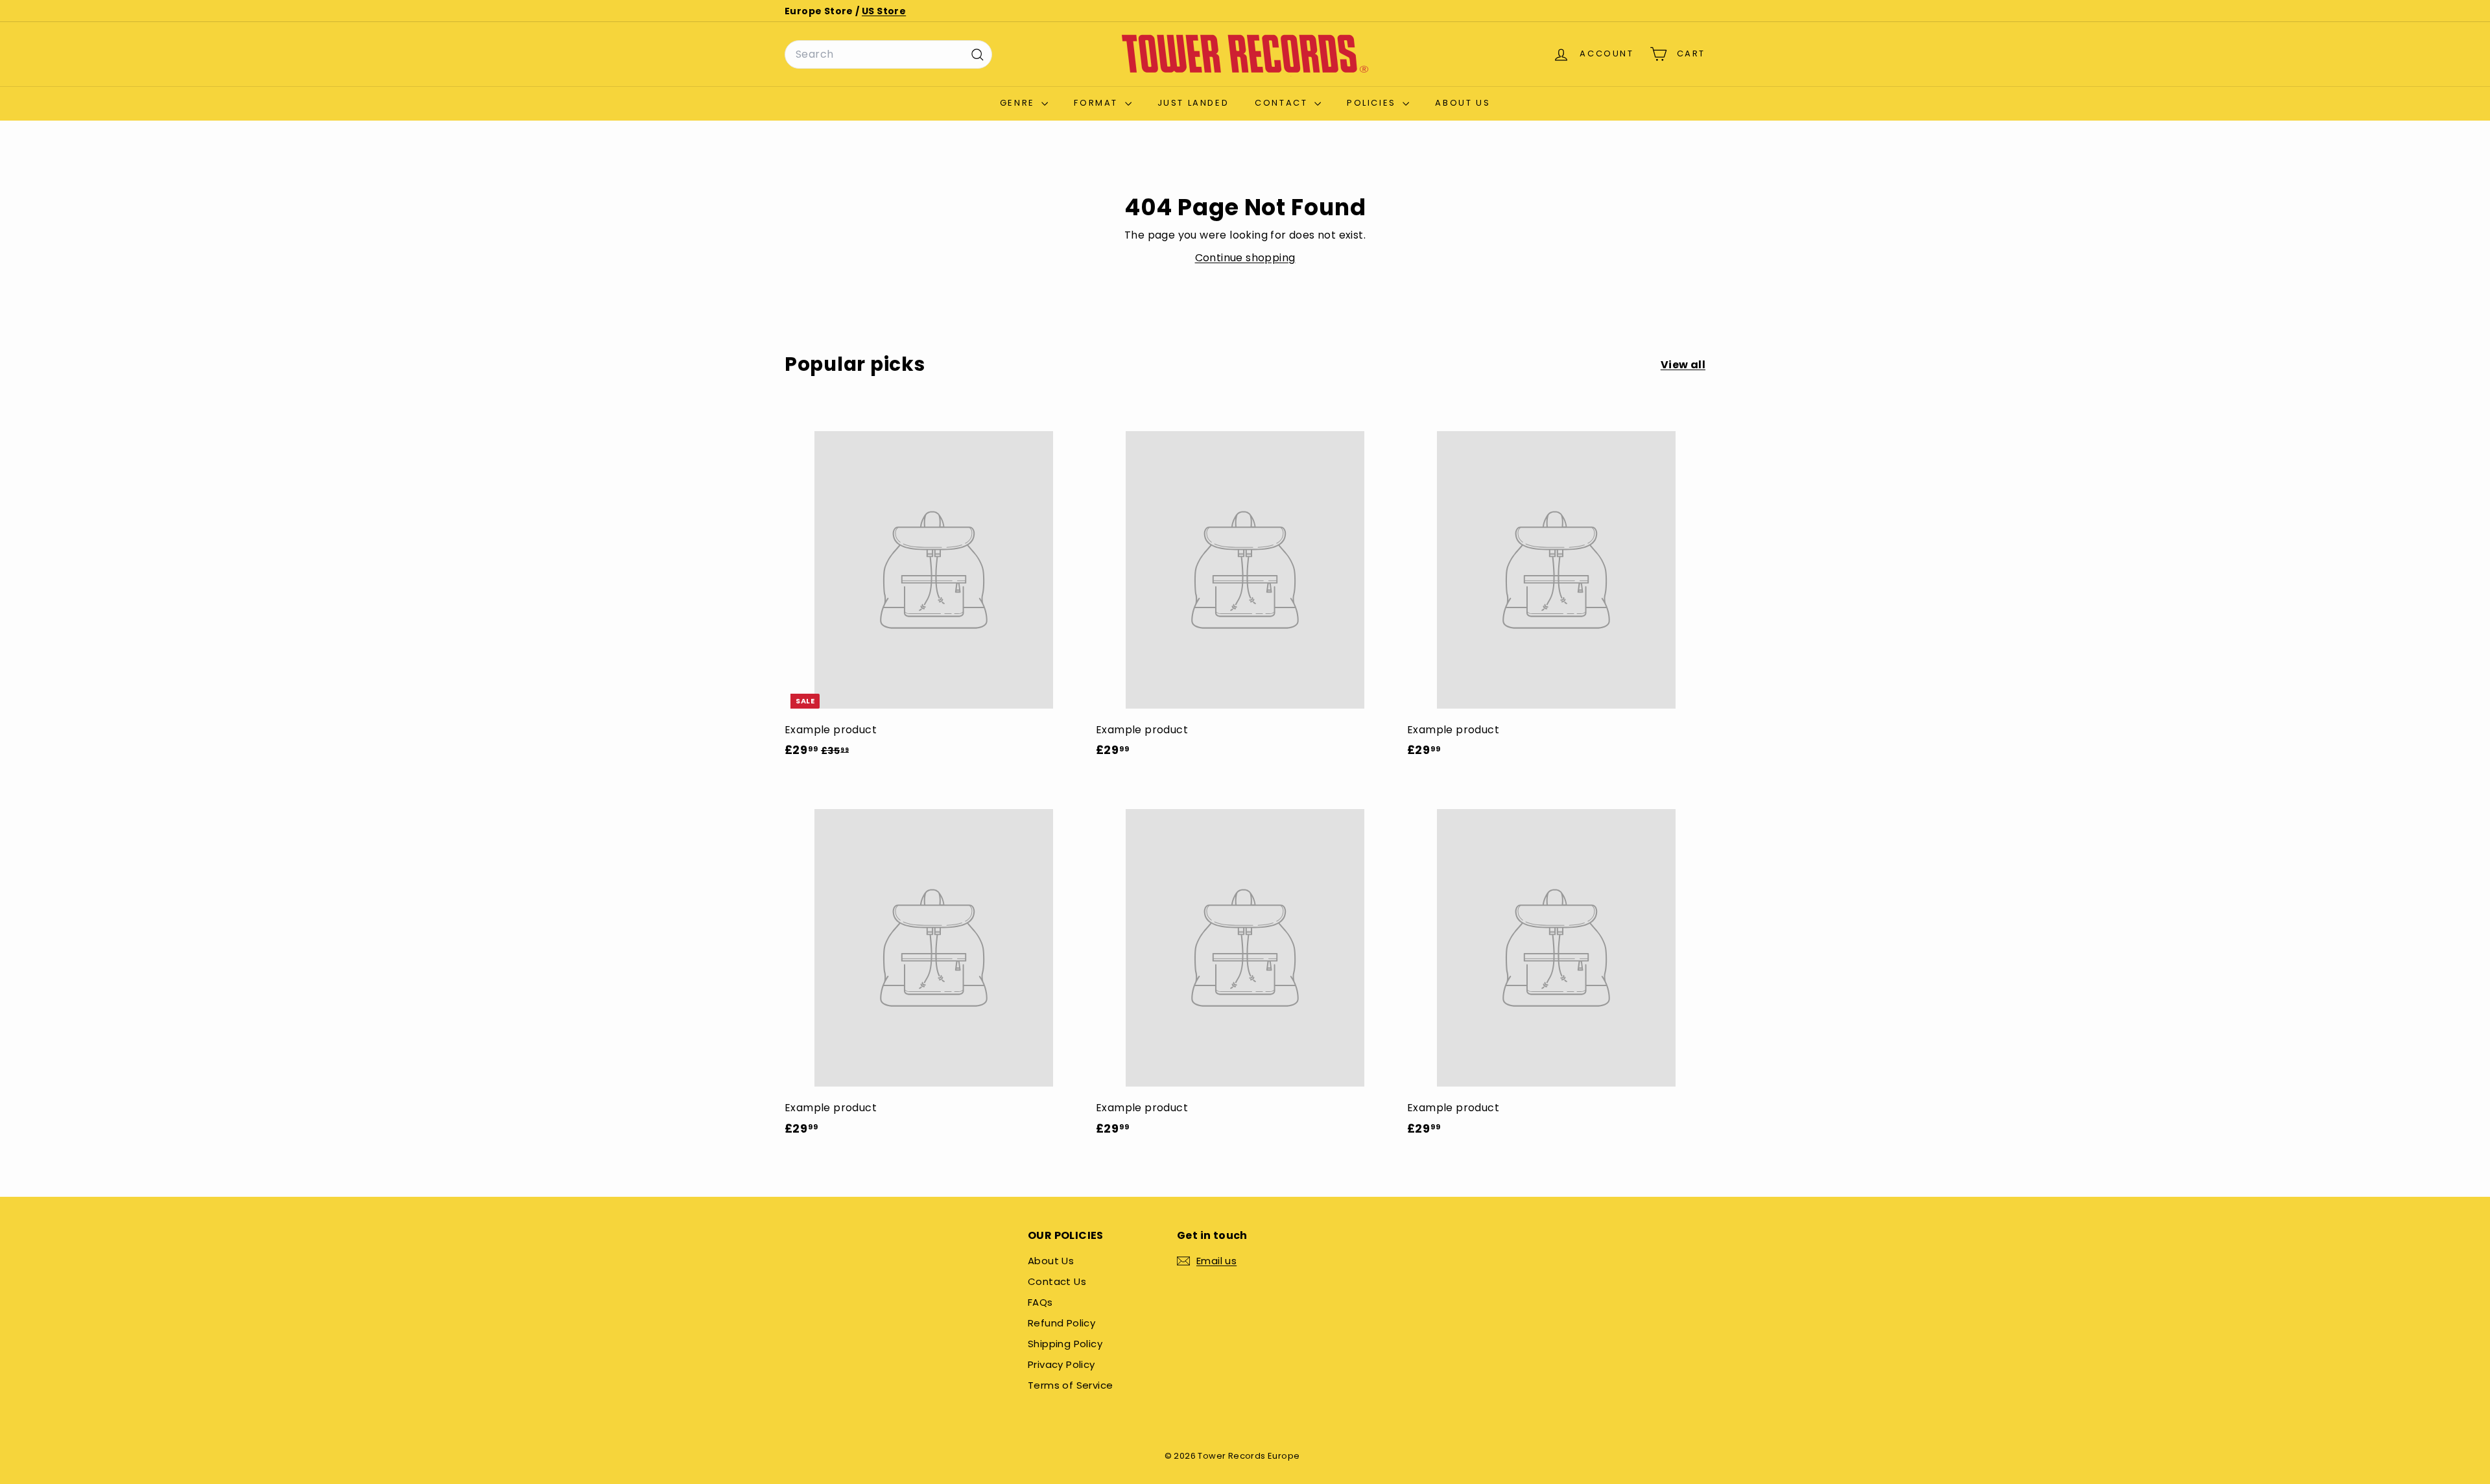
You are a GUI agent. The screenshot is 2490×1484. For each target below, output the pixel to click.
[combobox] (888, 54)
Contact (1283, 103)
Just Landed (1193, 103)
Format (1097, 103)
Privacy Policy (1061, 1364)
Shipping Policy (1065, 1344)
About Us (1463, 103)
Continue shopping (1245, 258)
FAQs (1040, 1302)
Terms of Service (1070, 1385)
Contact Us (1057, 1281)
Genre (1019, 103)
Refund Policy (1061, 1323)
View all (1683, 365)
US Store (884, 11)
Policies (1373, 103)
